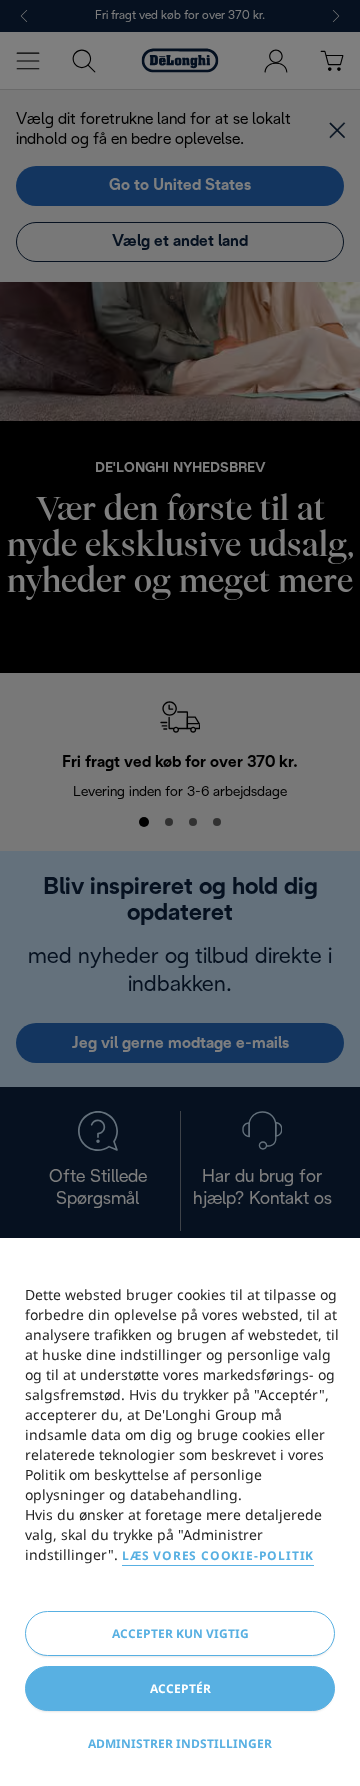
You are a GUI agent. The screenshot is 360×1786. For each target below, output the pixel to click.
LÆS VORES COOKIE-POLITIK (218, 1555)
